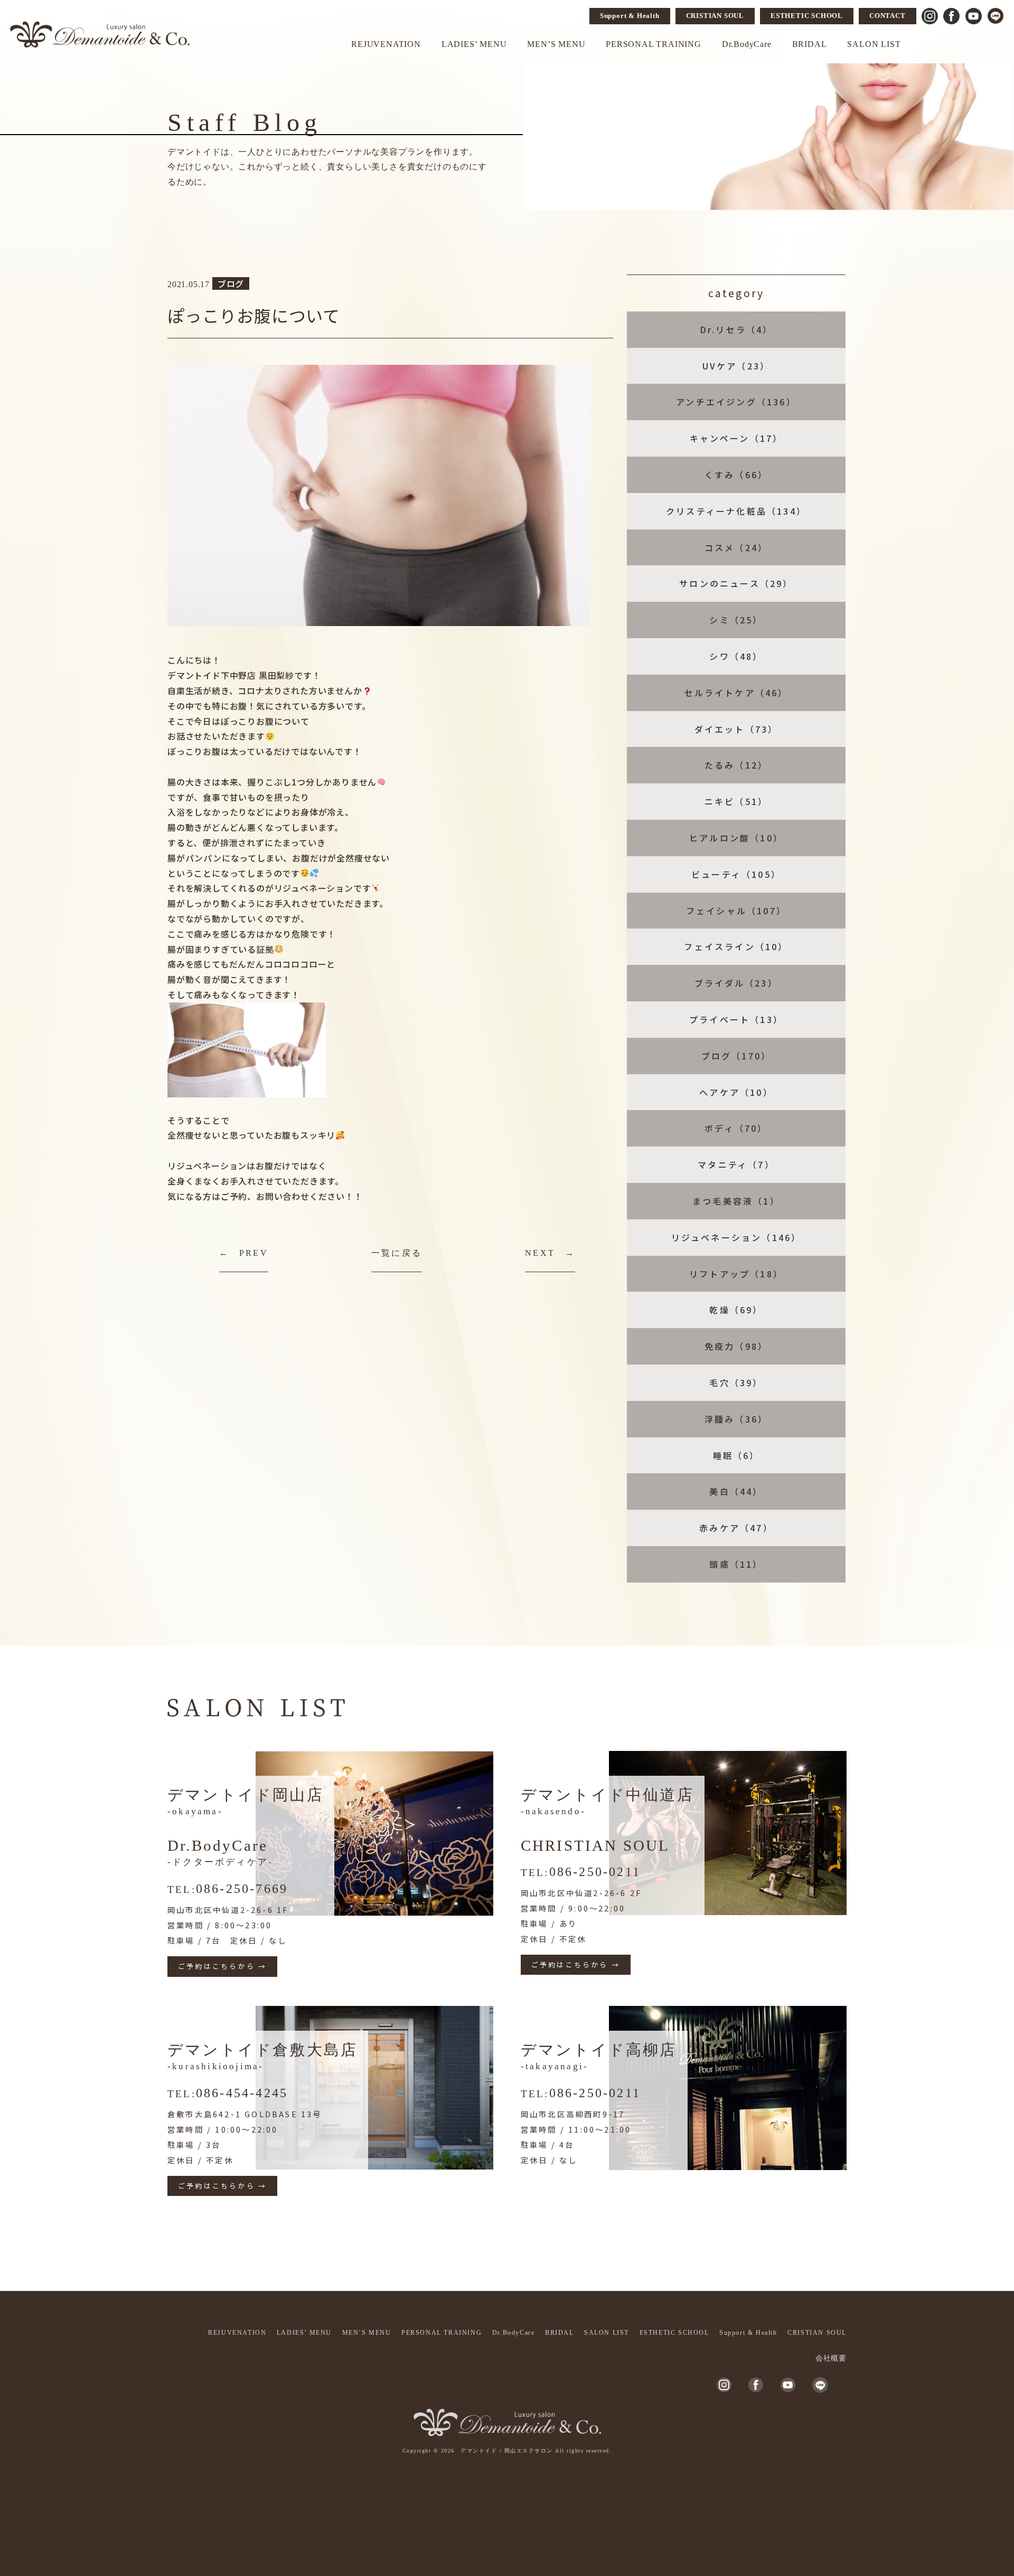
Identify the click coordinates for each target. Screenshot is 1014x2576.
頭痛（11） (736, 1564)
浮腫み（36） (736, 1419)
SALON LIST (874, 44)
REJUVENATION (386, 44)
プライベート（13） (736, 1019)
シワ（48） (736, 656)
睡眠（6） (736, 1455)
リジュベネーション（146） (736, 1237)
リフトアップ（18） (736, 1274)
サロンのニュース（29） (736, 583)
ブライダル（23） (736, 983)
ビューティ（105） (736, 874)
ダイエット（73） (736, 729)
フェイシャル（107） (736, 911)
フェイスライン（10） (736, 946)
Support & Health (630, 16)
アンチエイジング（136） (736, 402)
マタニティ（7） (736, 1164)
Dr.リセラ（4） (736, 329)
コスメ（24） (736, 547)
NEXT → (550, 1253)
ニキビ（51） (736, 801)
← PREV (244, 1253)
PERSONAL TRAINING (654, 44)
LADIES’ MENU (474, 44)
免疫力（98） (736, 1346)
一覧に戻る (397, 1253)
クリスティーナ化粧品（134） (736, 511)
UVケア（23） (736, 366)
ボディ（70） (736, 1128)
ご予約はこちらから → (222, 1966)
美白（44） (736, 1491)
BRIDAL (810, 44)
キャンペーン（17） (736, 438)
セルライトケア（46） (736, 693)
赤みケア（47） (736, 1528)
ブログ (231, 283)
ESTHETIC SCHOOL (807, 16)
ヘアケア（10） (736, 1092)
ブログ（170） (736, 1056)
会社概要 (831, 2358)
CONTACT (888, 16)
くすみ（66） (736, 475)
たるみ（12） (736, 765)
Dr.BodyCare (747, 44)
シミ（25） (736, 620)
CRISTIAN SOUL (715, 16)
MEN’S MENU (556, 44)
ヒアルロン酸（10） (736, 838)
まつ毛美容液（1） (736, 1201)
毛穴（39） (736, 1382)
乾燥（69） (736, 1310)
